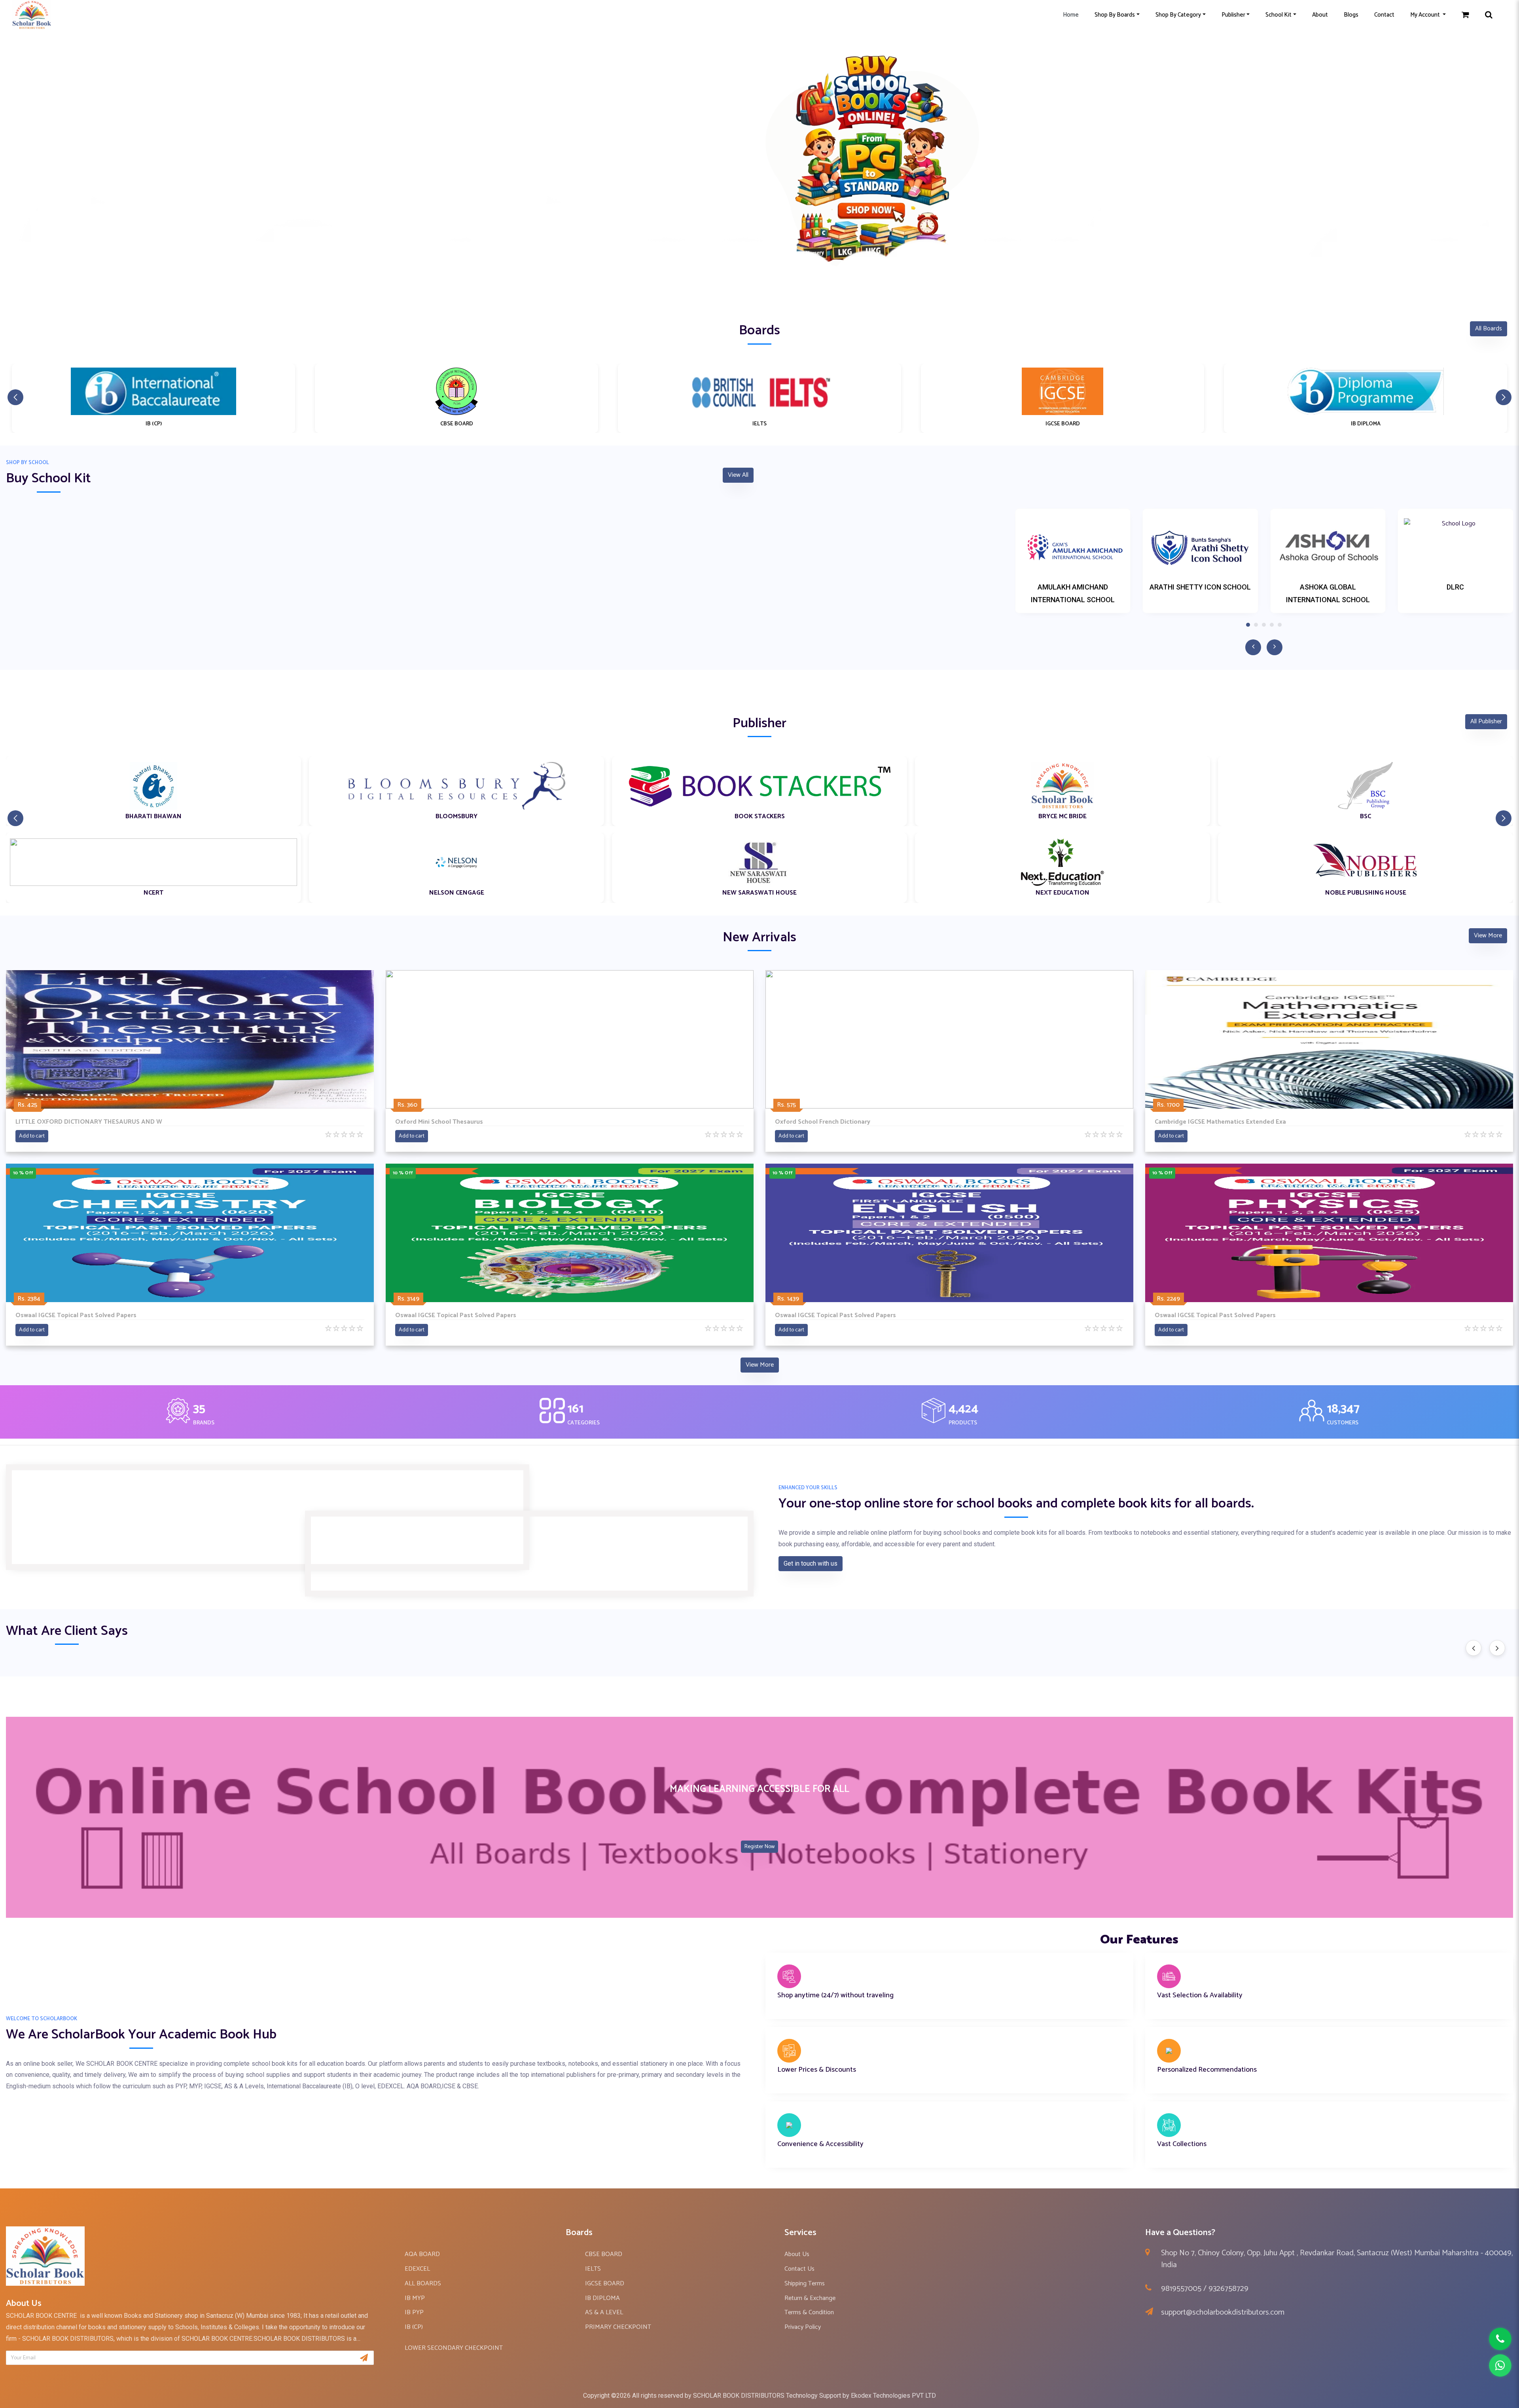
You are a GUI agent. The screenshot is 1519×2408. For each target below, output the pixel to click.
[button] (759, 288)
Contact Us (799, 2269)
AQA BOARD (422, 2254)
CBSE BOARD (604, 2254)
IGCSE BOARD (605, 2284)
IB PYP (414, 2312)
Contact (1384, 15)
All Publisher (1486, 721)
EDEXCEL (417, 2269)
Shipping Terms (805, 2284)
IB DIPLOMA (602, 2298)
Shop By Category (1178, 15)
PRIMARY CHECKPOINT (618, 2327)
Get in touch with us (811, 1563)
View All (738, 475)
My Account (1426, 15)
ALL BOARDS (423, 2284)
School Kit (1278, 15)
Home (1071, 15)
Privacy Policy (803, 2327)
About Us (797, 2254)
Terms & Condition (809, 2312)
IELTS (593, 2269)
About (1320, 15)
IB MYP (415, 2298)
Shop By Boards (1115, 15)
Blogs (1351, 15)
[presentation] (1474, 1648)
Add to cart (32, 1136)
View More (1488, 936)
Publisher (1233, 15)
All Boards (1489, 329)
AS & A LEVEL (604, 2312)
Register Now (759, 1847)
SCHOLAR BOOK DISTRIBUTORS (739, 2396)
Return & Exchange (810, 2298)
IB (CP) (414, 2327)
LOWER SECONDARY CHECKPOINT (454, 2348)
